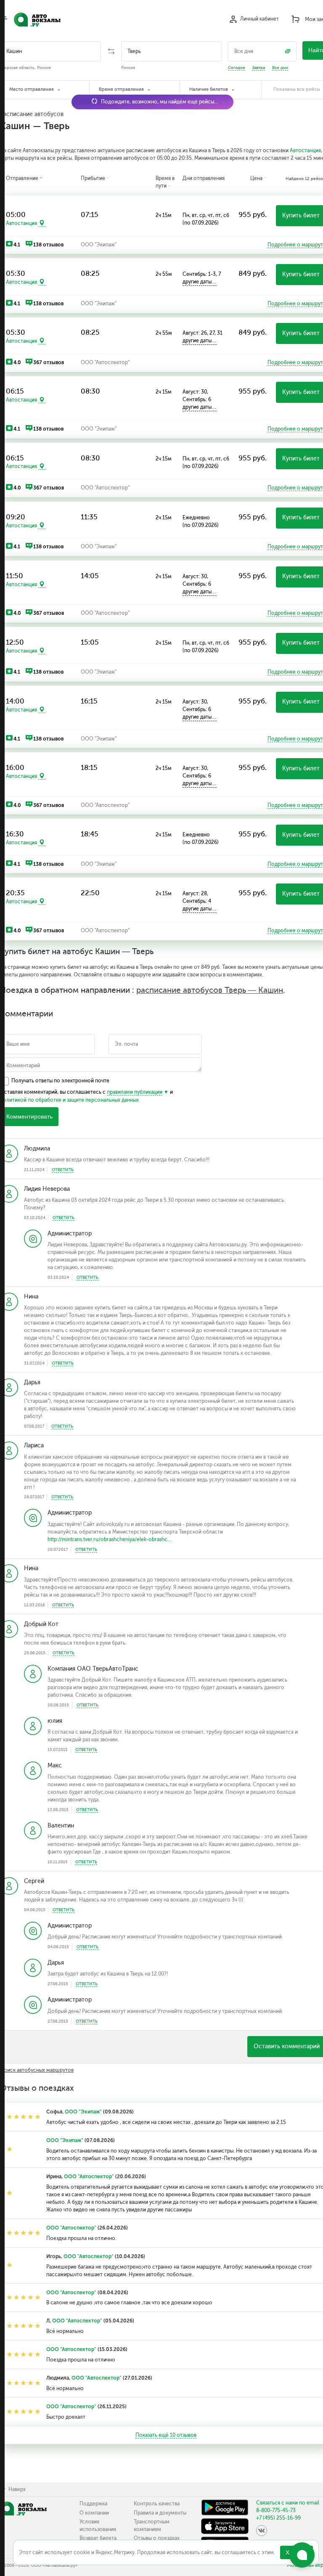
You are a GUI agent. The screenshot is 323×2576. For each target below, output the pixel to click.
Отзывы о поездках (157, 2538)
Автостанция (305, 151)
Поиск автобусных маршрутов (37, 2070)
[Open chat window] (302, 2555)
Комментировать (29, 1117)
